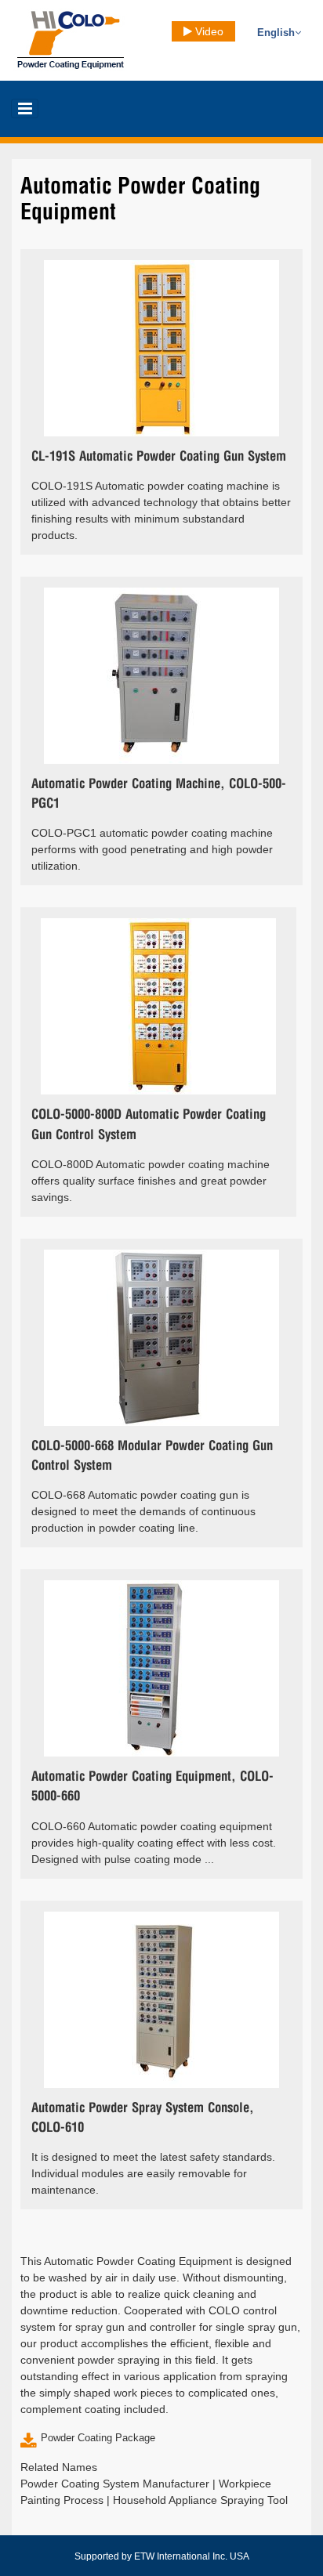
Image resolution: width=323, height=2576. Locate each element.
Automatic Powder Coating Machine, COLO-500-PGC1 (159, 794)
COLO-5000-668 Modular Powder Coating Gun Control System (152, 1456)
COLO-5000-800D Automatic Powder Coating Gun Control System (149, 1125)
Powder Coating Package (98, 2438)
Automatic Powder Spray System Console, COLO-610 (143, 2118)
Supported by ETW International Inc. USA (162, 2556)
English (276, 33)
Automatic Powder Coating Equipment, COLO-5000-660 (152, 1787)
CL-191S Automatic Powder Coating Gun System (159, 457)
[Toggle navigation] (25, 109)
